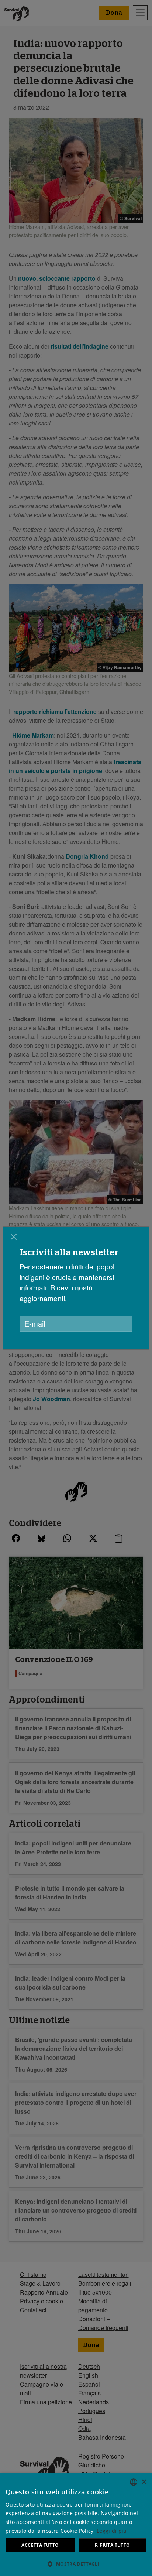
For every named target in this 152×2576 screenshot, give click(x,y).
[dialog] (76, 2524)
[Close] (14, 1237)
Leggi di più (112, 2531)
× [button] (144, 2482)
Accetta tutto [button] (40, 2545)
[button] (76, 2564)
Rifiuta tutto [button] (112, 2545)
